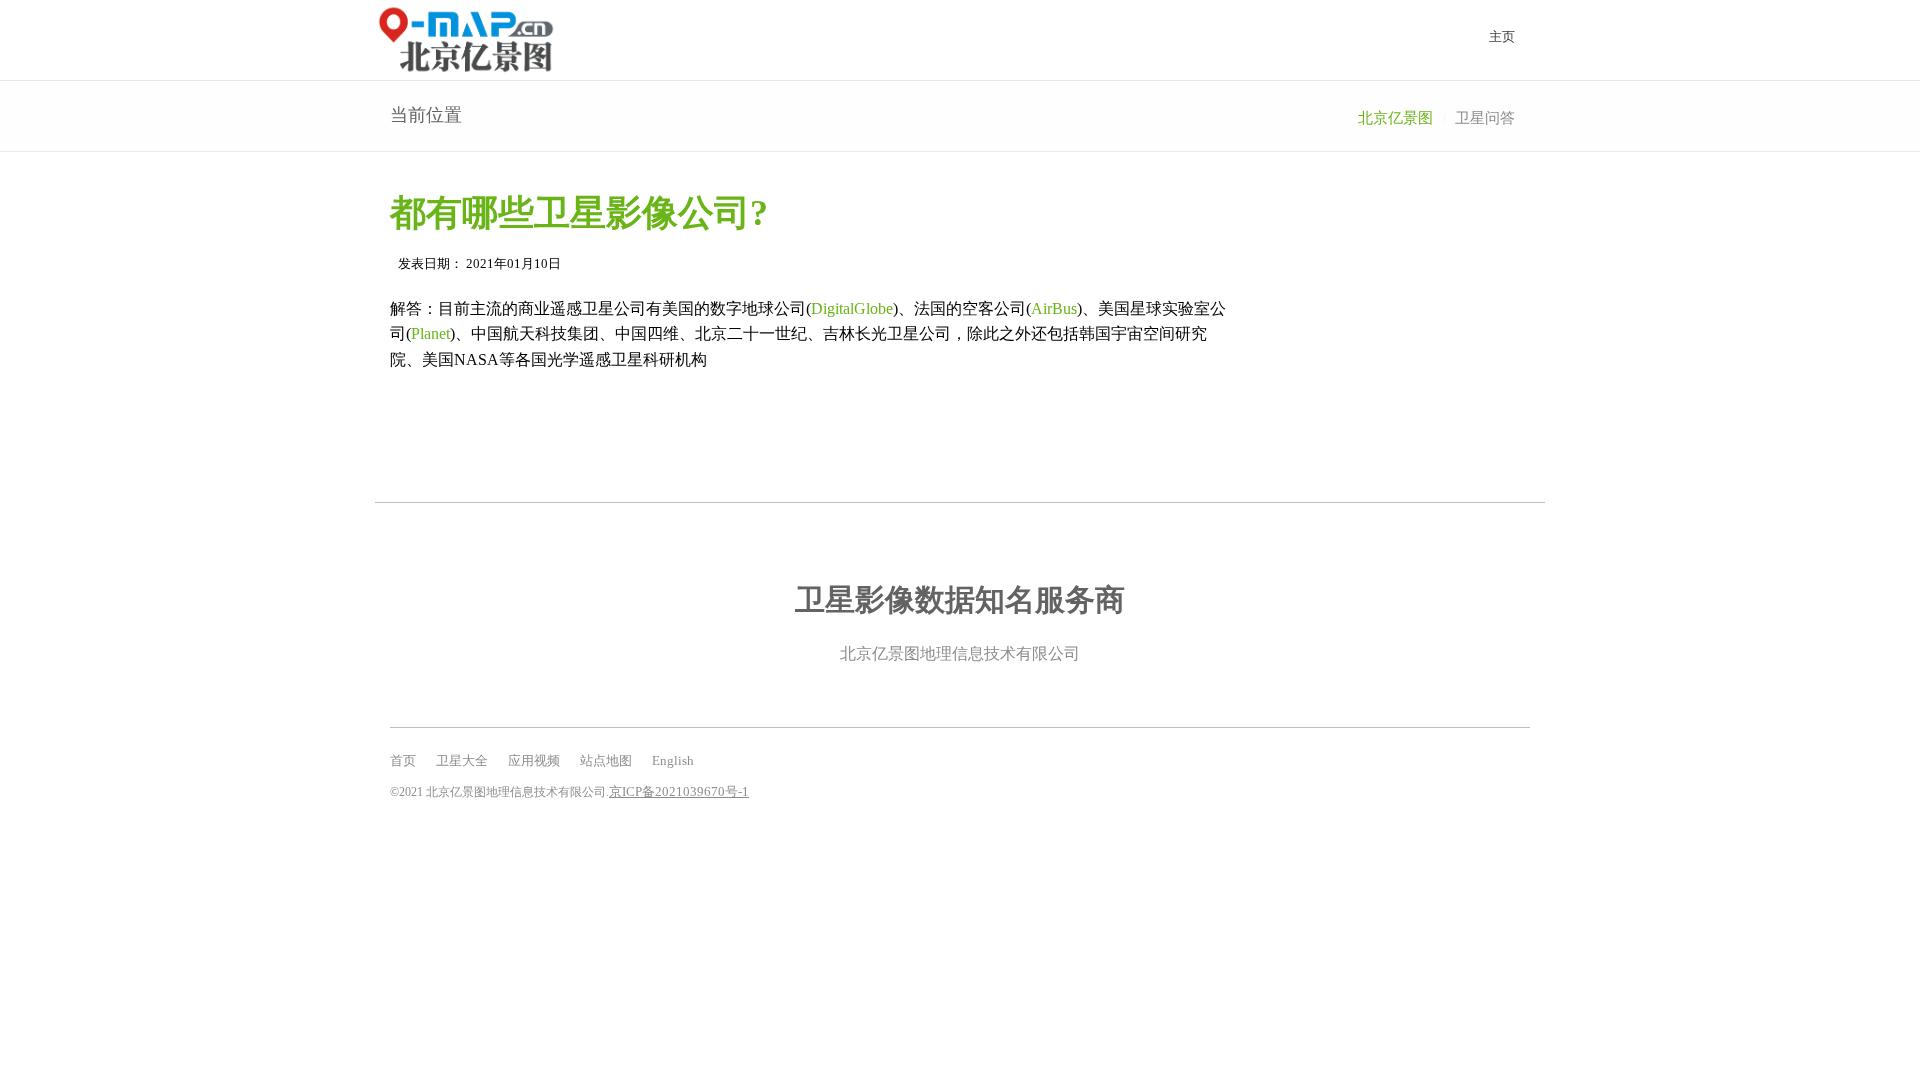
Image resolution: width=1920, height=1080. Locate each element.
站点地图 (606, 760)
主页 (1502, 36)
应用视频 (534, 760)
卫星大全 (462, 760)
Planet (430, 333)
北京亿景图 (1395, 118)
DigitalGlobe (852, 308)
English (673, 760)
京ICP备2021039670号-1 (679, 791)
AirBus (1054, 308)
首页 (403, 760)
